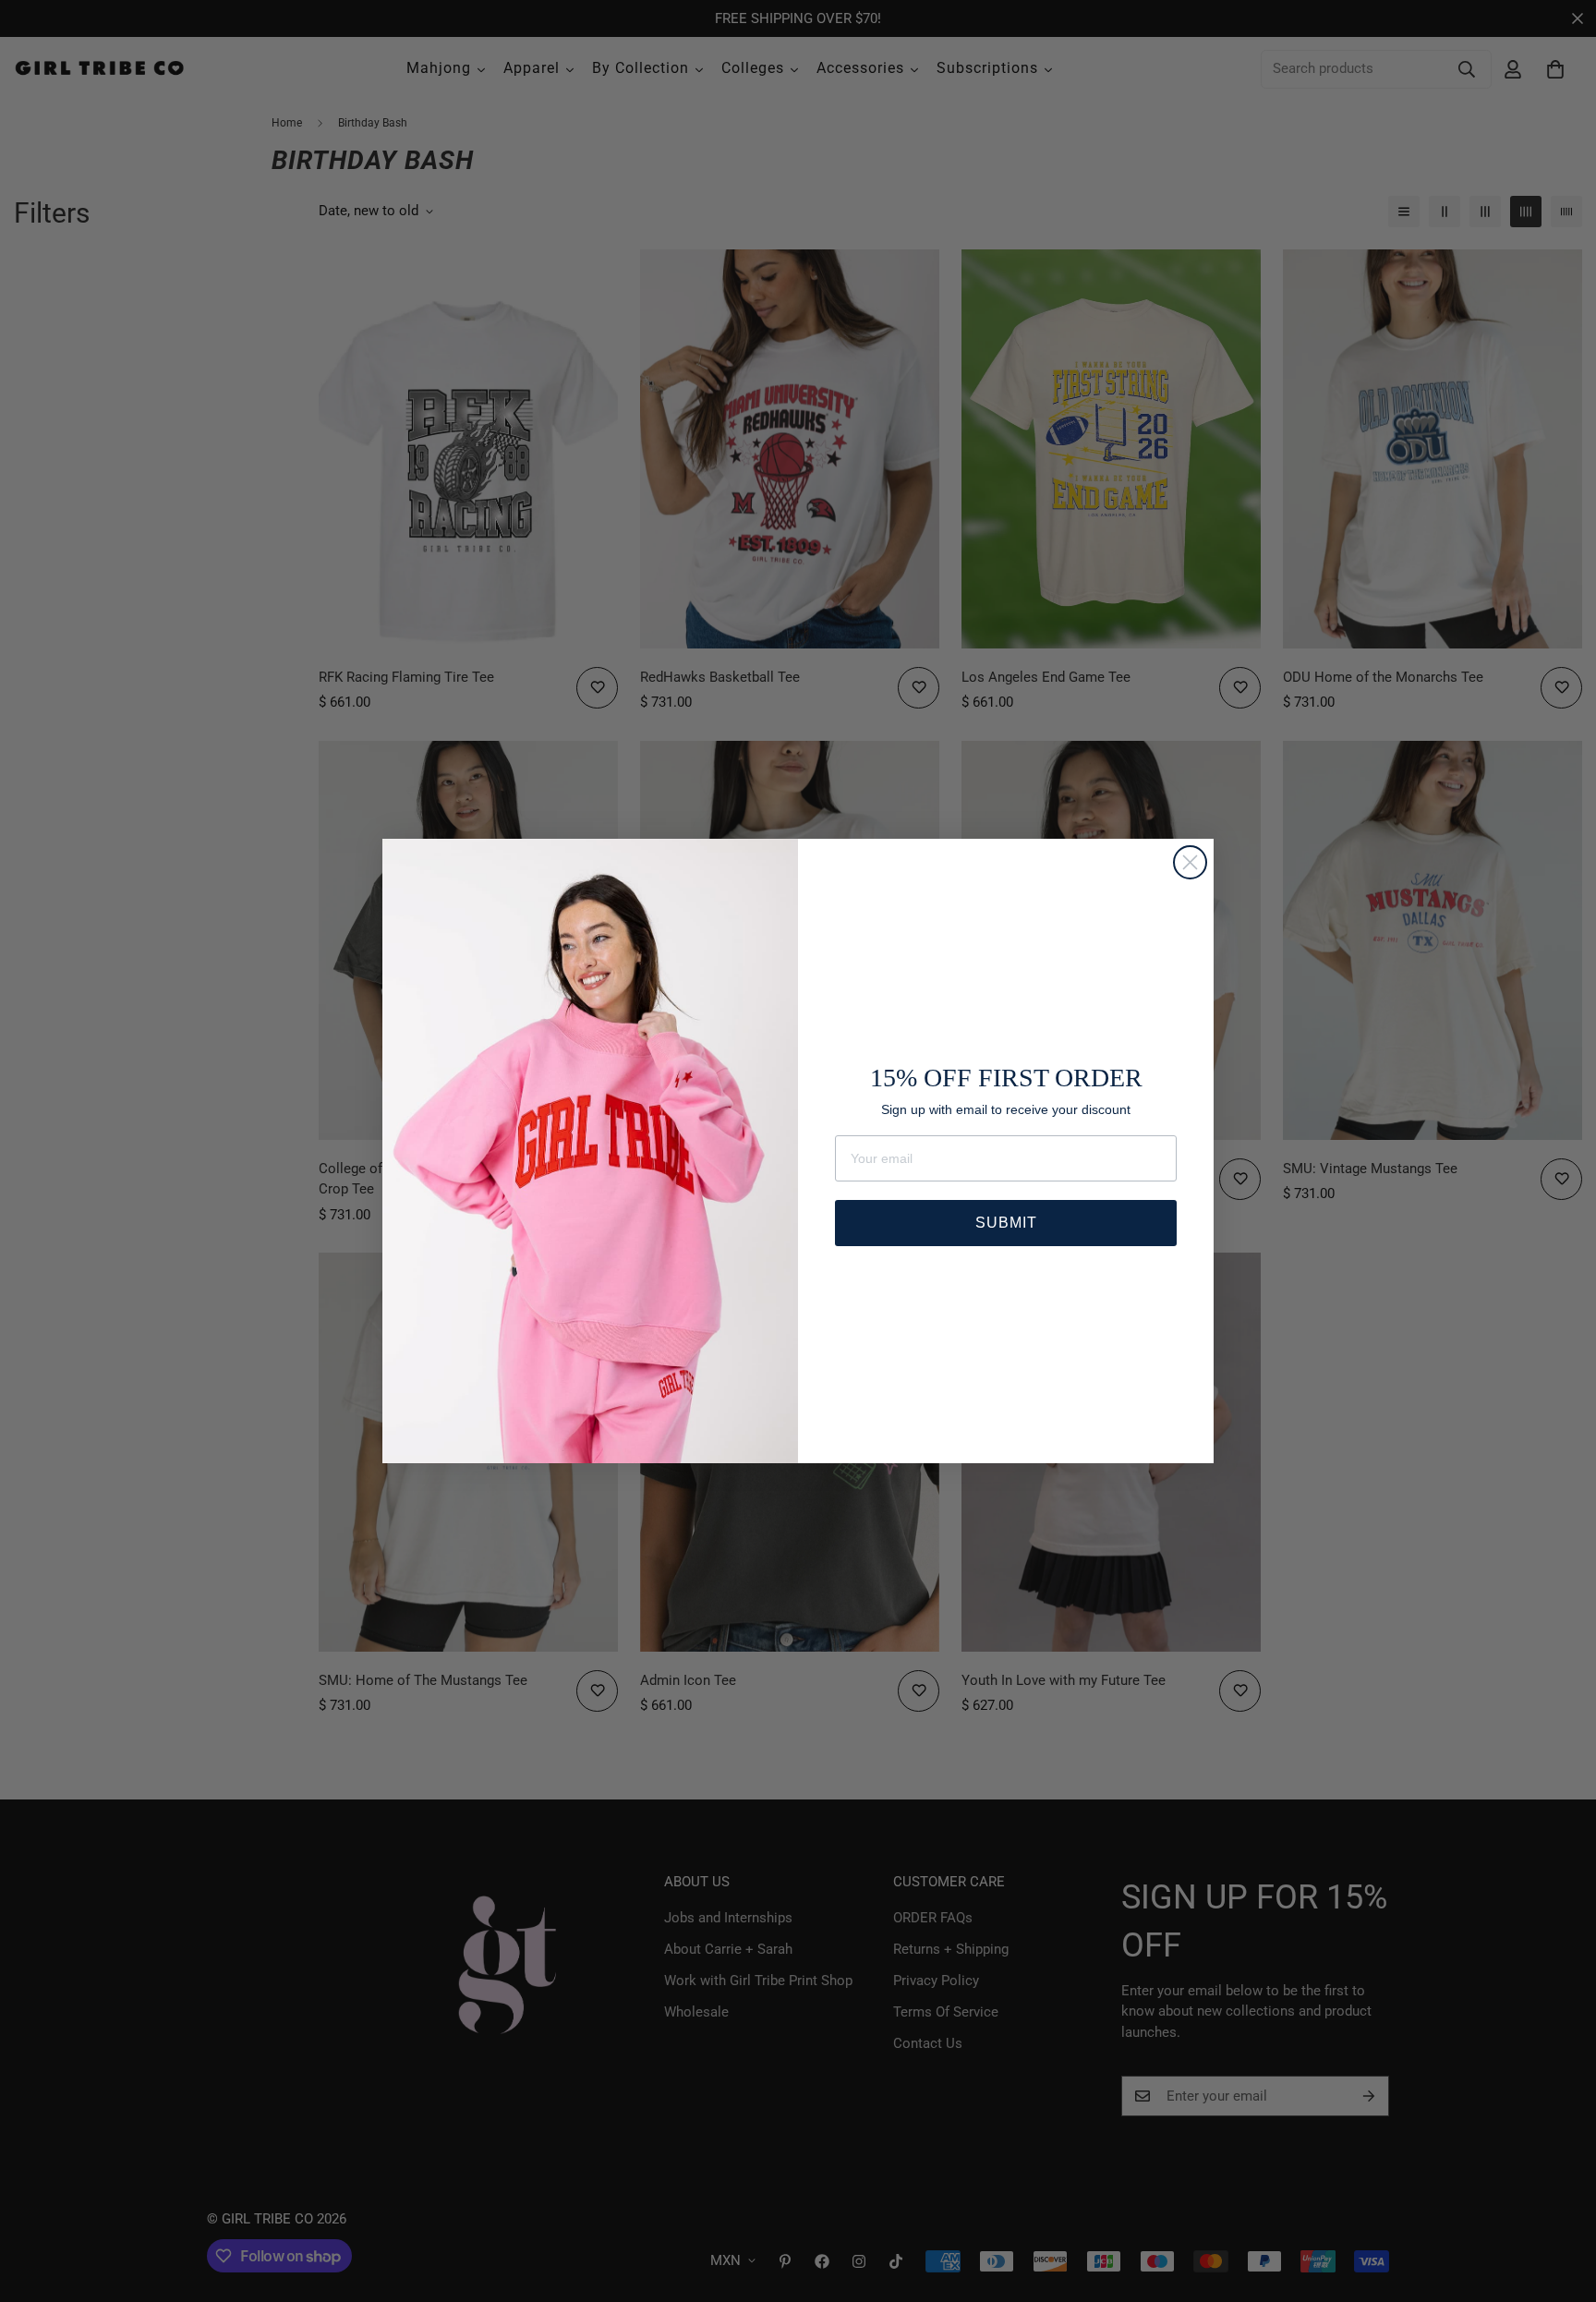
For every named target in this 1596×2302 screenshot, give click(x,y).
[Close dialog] (1190, 862)
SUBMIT (1006, 1223)
